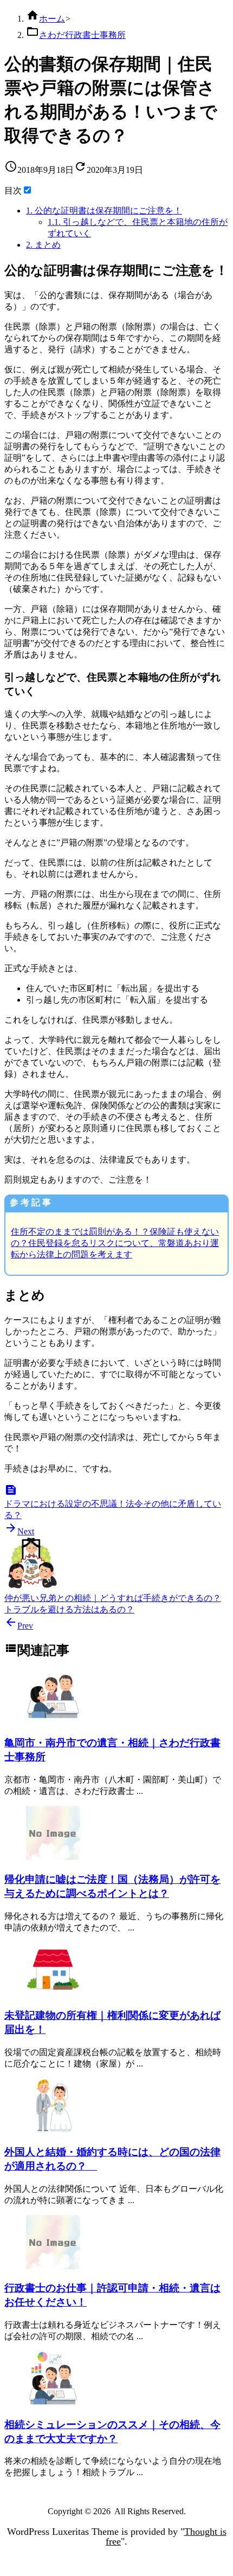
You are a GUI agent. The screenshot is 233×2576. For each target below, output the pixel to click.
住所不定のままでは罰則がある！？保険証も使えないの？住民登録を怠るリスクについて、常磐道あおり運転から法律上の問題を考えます (115, 1243)
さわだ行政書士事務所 (82, 35)
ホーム (52, 19)
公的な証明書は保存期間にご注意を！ (104, 211)
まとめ (43, 245)
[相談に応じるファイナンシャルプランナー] (53, 2402)
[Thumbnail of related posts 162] (53, 1721)
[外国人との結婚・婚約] (53, 2130)
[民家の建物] (53, 1994)
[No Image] (53, 1857)
